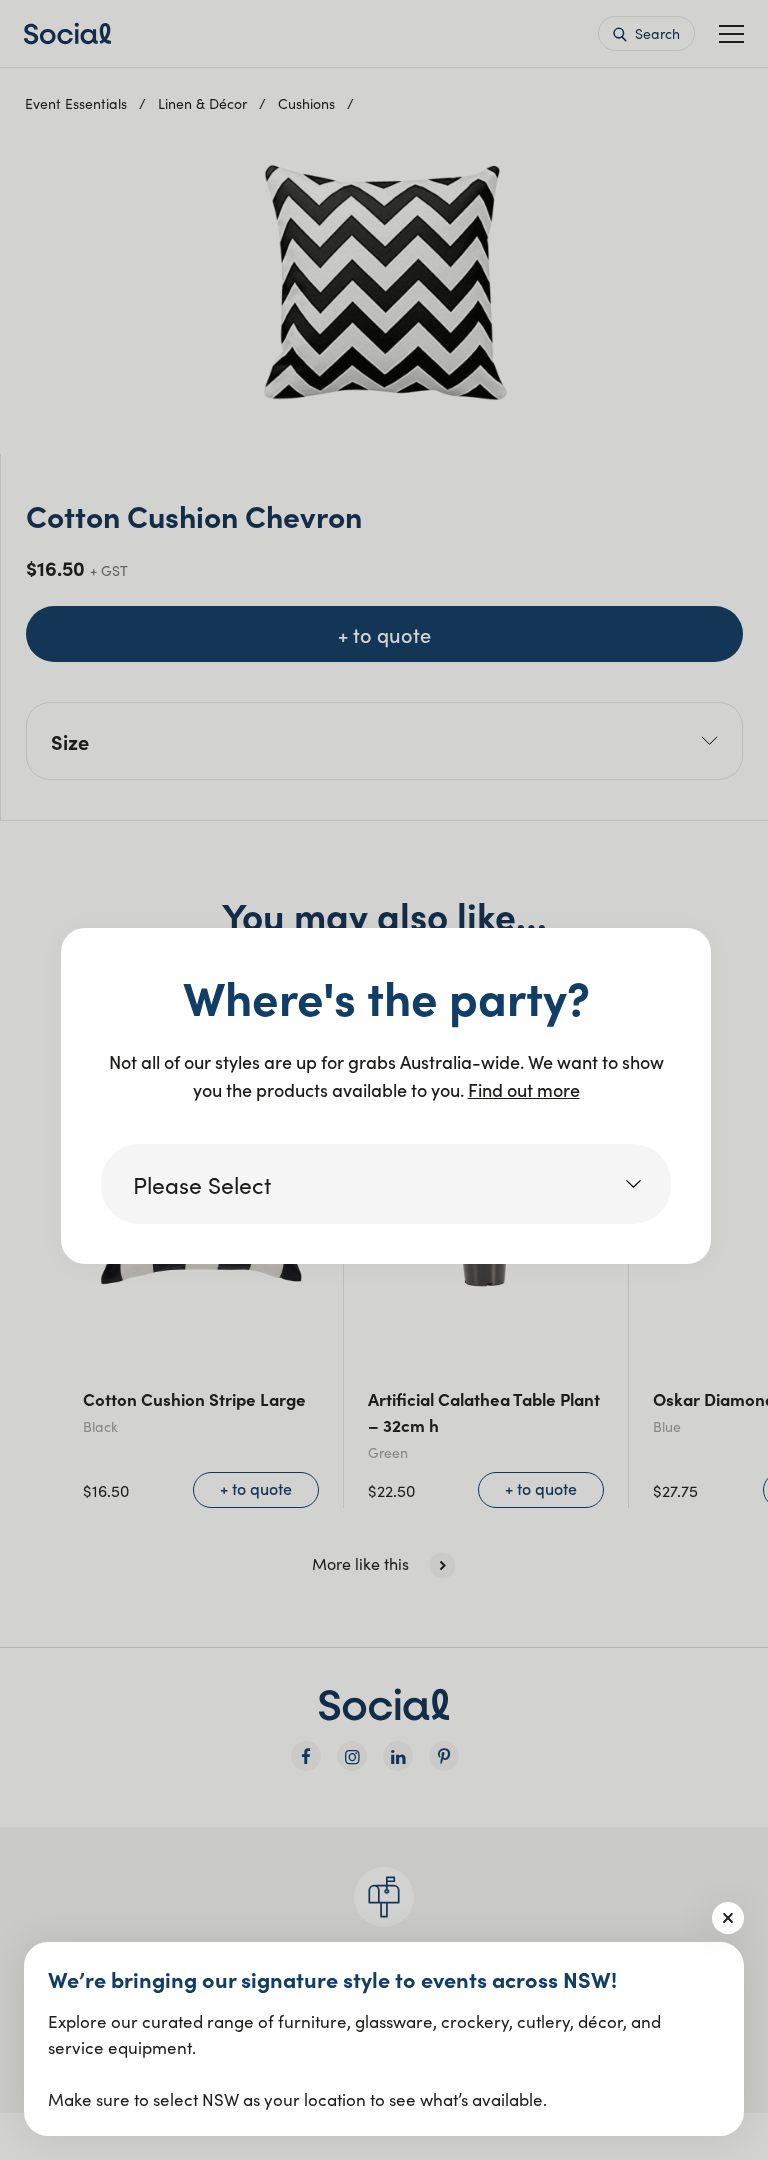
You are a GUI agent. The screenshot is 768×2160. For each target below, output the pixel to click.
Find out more (524, 1089)
